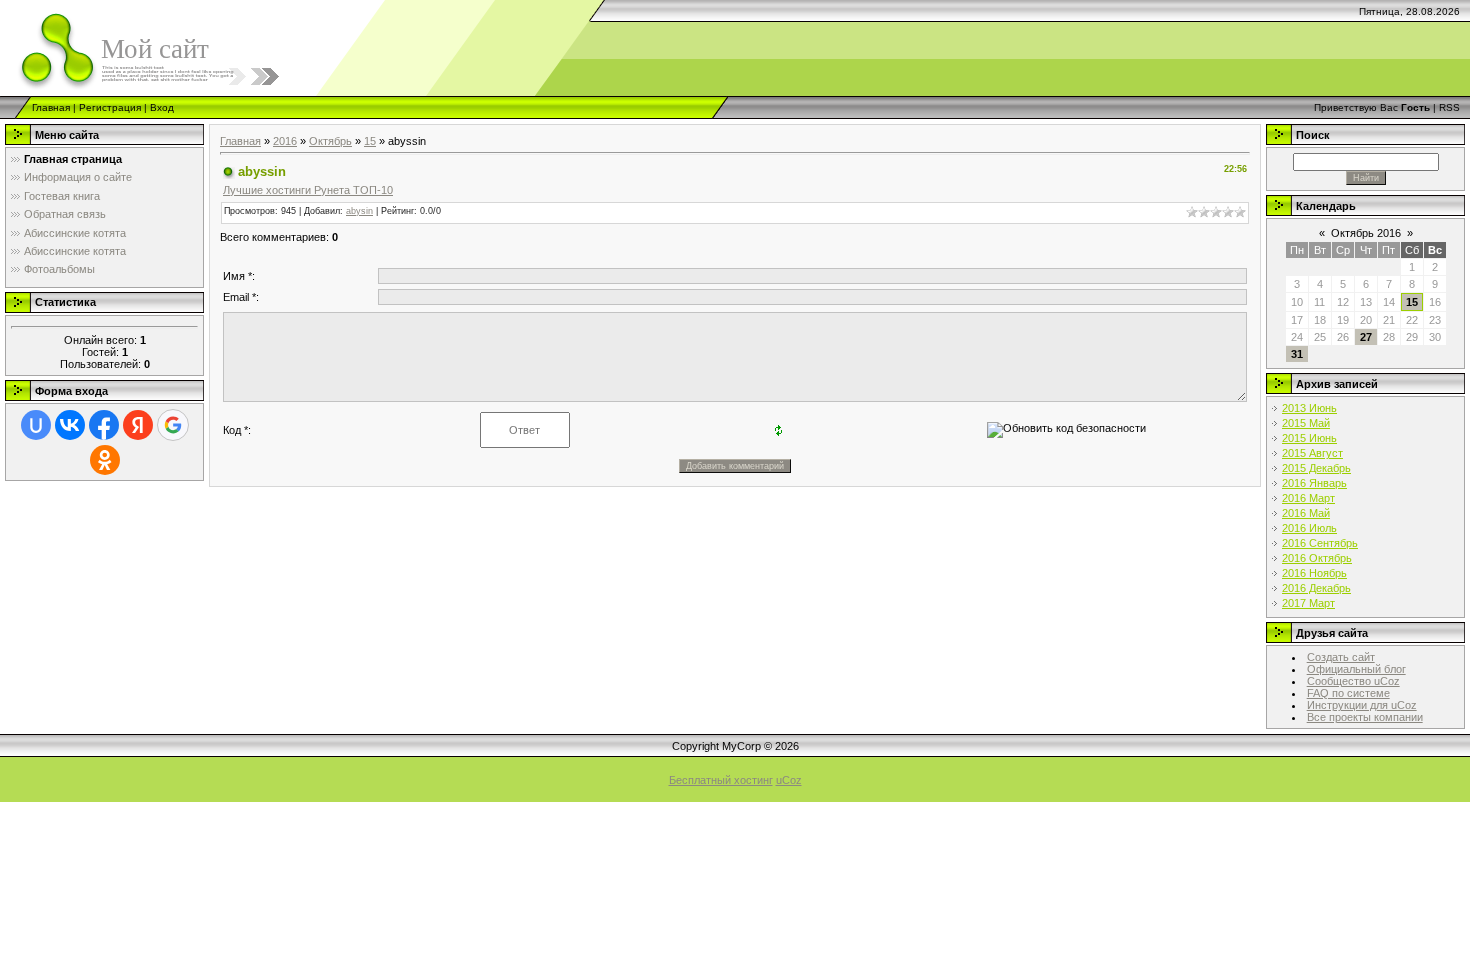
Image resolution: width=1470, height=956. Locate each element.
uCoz (789, 780)
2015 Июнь (1309, 438)
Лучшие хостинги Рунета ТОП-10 (308, 190)
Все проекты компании (1365, 717)
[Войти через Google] (173, 425)
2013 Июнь (1309, 408)
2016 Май (1306, 513)
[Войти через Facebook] (104, 425)
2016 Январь (1314, 483)
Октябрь (330, 141)
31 (1297, 354)
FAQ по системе (1348, 693)
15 (370, 141)
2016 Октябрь (1317, 558)
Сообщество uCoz (1353, 681)
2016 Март (1308, 498)
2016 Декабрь (1316, 588)
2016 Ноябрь (1314, 573)
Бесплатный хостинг (721, 780)
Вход (162, 107)
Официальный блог (1356, 669)
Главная (51, 107)
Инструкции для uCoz (1362, 705)
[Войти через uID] (36, 425)
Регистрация (110, 107)
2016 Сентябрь (1320, 543)
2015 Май (1306, 423)
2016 (285, 141)
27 (1366, 337)
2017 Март (1308, 603)
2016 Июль (1309, 528)
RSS (1449, 107)
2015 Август (1312, 453)
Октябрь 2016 (1366, 233)
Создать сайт (1341, 657)
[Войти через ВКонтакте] (70, 425)
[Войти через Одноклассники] (105, 460)
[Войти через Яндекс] (138, 425)
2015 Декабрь (1316, 468)
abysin (359, 211)
